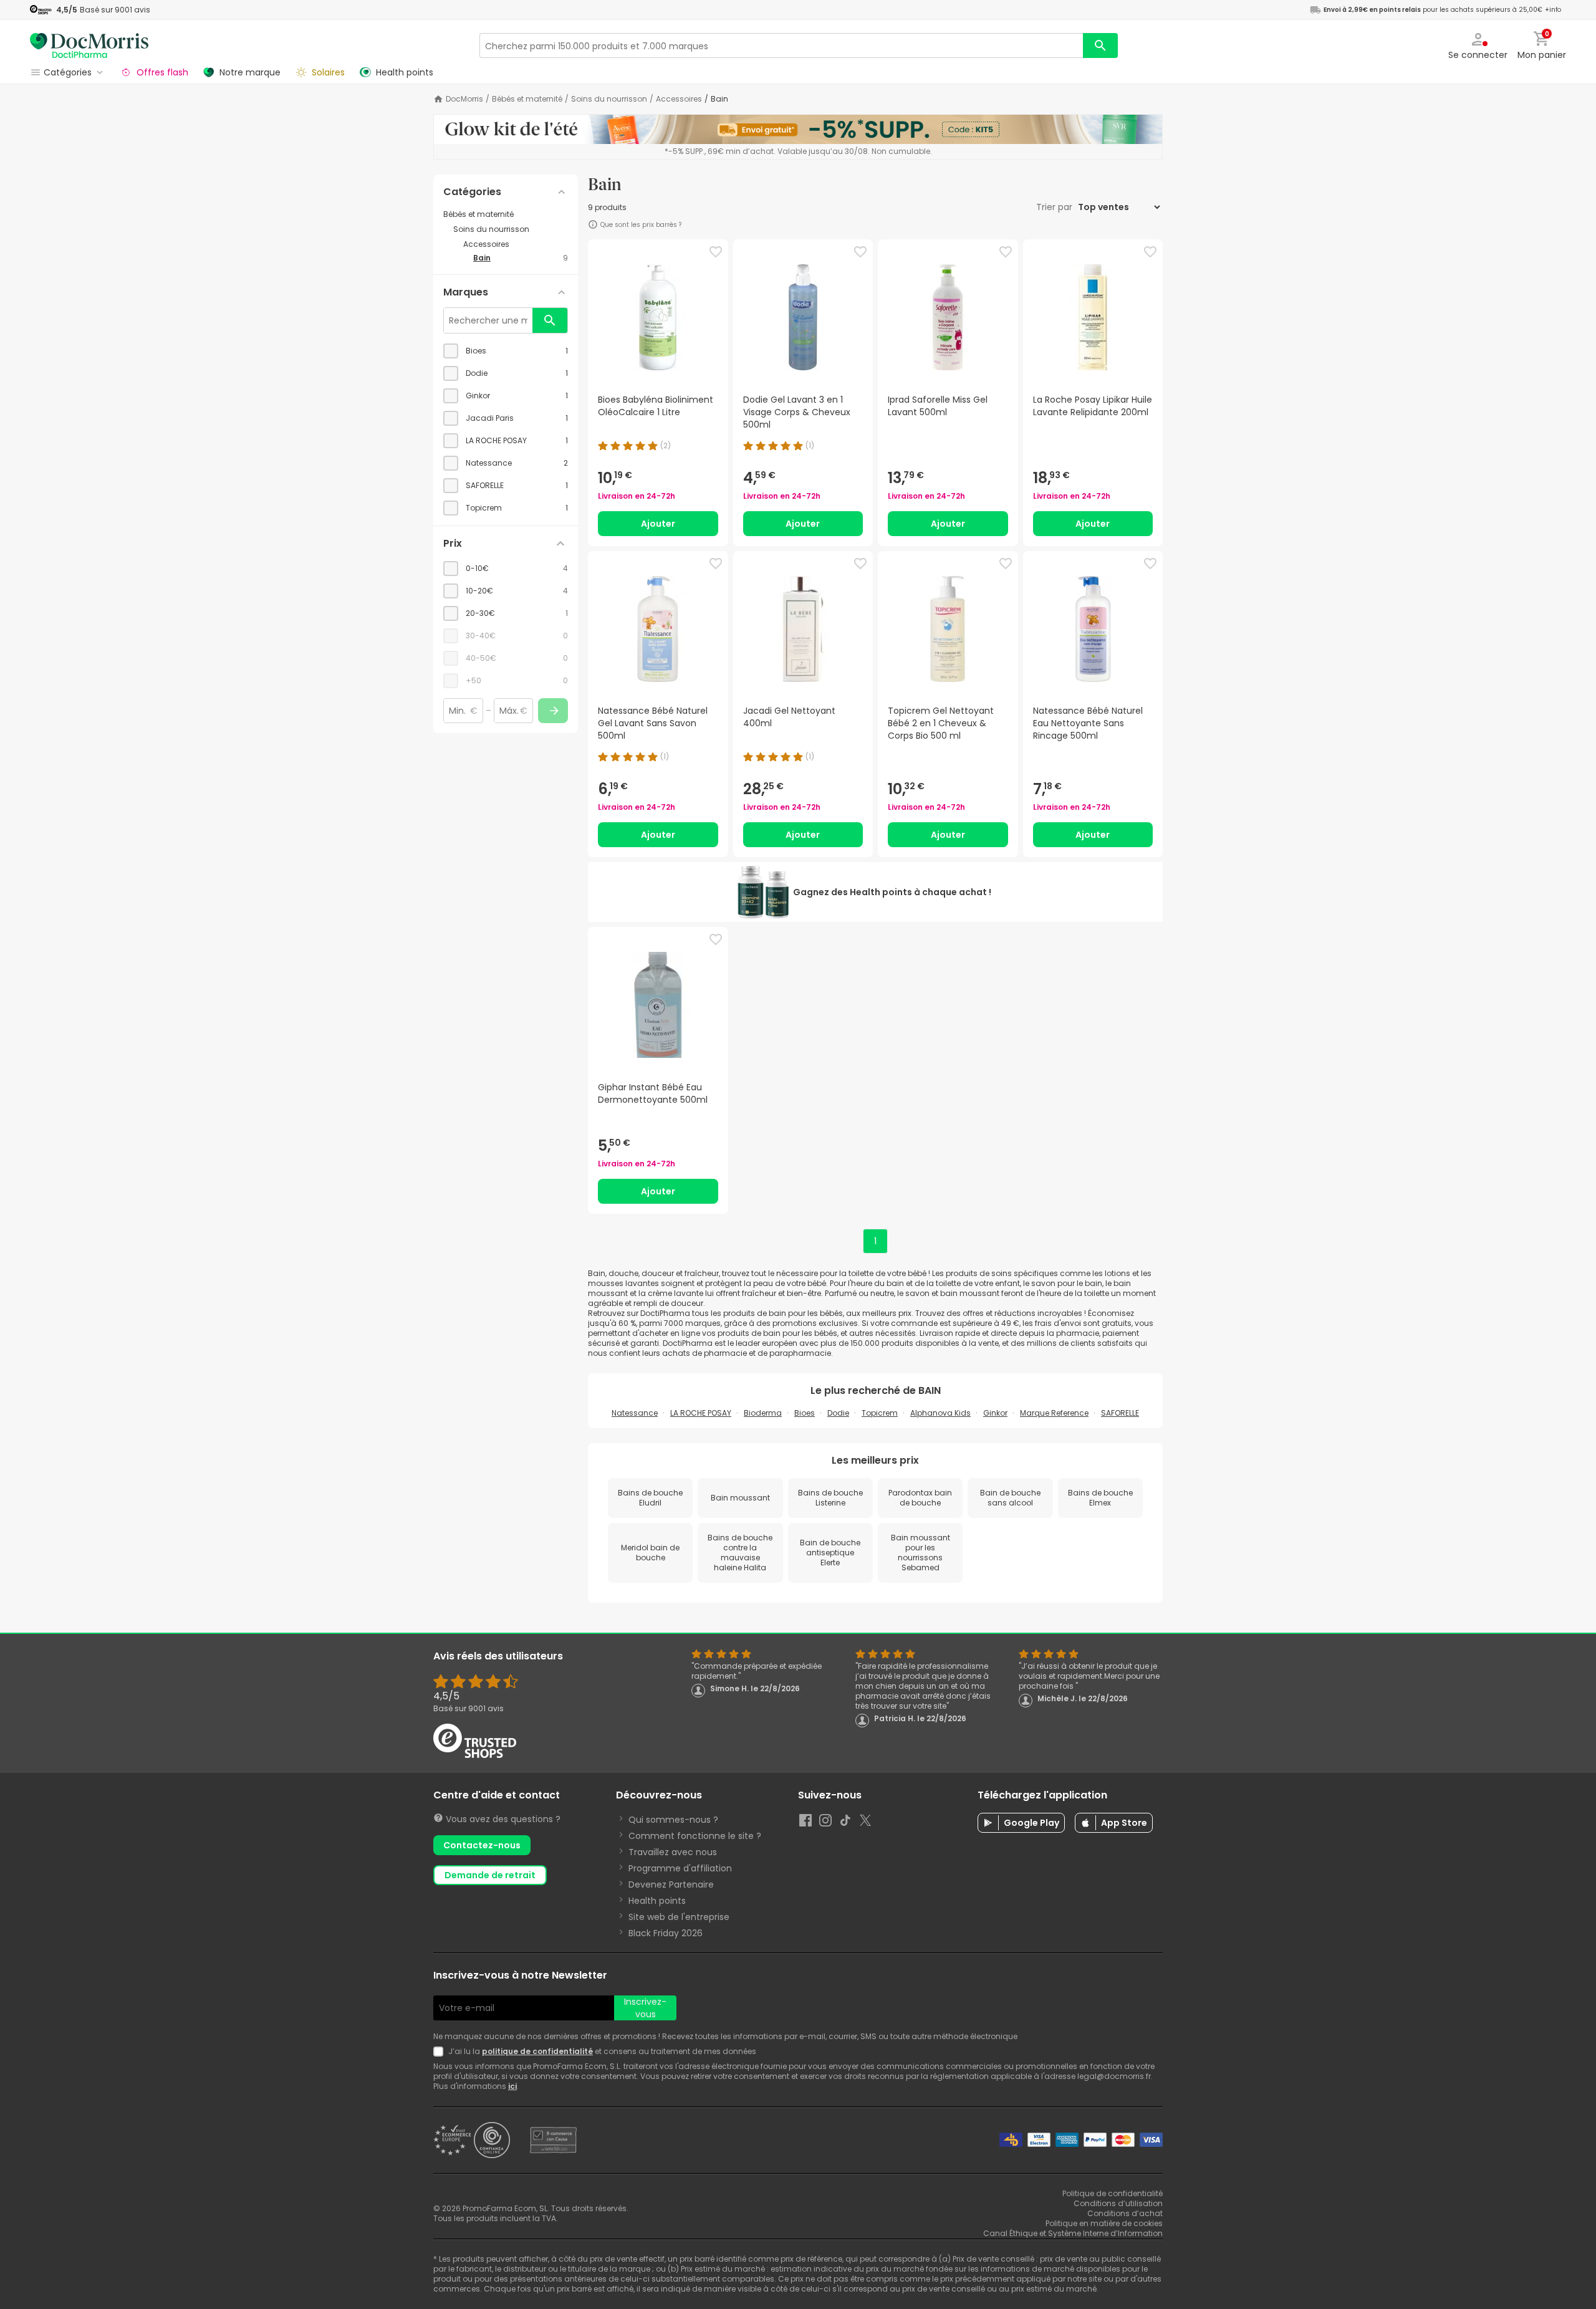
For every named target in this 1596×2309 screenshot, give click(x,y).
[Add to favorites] (716, 252)
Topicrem (880, 1413)
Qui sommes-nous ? (673, 1820)
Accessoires (679, 99)
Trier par (1055, 207)
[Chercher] (1100, 46)
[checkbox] (506, 351)
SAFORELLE (1120, 1413)
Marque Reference (1054, 1413)
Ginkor (995, 1413)
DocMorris (464, 99)
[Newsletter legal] (441, 2052)
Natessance (635, 1413)
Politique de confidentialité (1113, 2193)
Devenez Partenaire (671, 1884)
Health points (657, 1901)
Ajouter (658, 524)
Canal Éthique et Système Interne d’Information (1073, 2233)
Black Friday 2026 (666, 1933)
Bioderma (763, 1413)
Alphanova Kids (940, 1413)
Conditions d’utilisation (1118, 2203)
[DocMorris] (89, 45)
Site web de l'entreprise (679, 1917)
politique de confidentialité (537, 2051)
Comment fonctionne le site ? (695, 1836)
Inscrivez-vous (645, 2008)
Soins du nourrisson (609, 99)
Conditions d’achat (1125, 2213)
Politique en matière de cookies (1104, 2223)
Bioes (805, 1413)
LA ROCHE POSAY (701, 1413)
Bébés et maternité (527, 99)
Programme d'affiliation (680, 1868)
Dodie (838, 1413)
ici (512, 2086)
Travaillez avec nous (673, 1852)
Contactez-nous (482, 1845)
